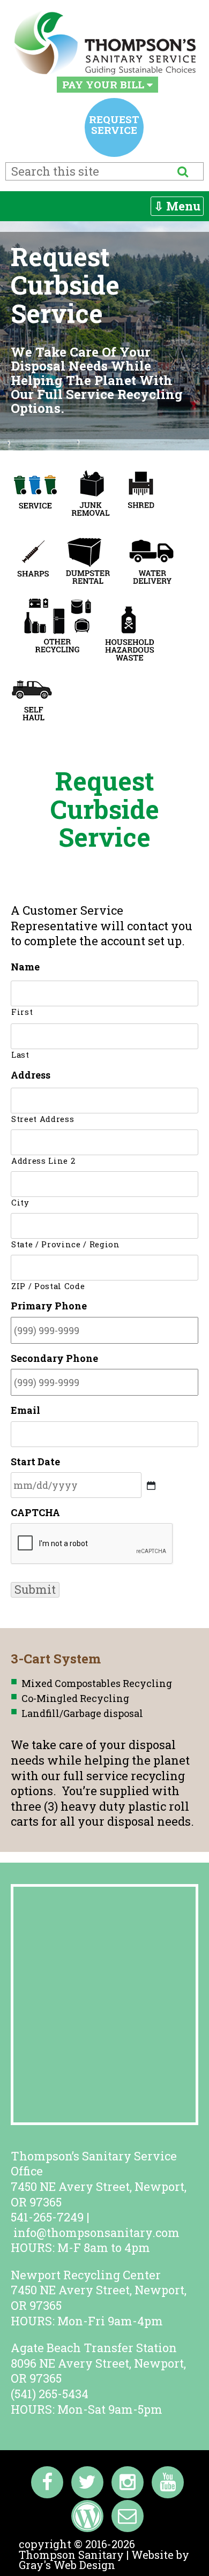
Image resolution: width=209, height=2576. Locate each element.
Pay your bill (104, 84)
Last (20, 1055)
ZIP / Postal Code (48, 1286)
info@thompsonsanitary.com (96, 2232)
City (20, 1203)
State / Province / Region (66, 1244)
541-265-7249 (47, 2217)
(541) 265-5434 (50, 2394)
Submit (35, 1590)
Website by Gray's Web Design (104, 2560)
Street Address (43, 1119)
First (22, 1012)
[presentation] (92, 1544)
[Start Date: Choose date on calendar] (151, 1486)
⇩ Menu (177, 206)
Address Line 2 (43, 1161)
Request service (114, 125)
